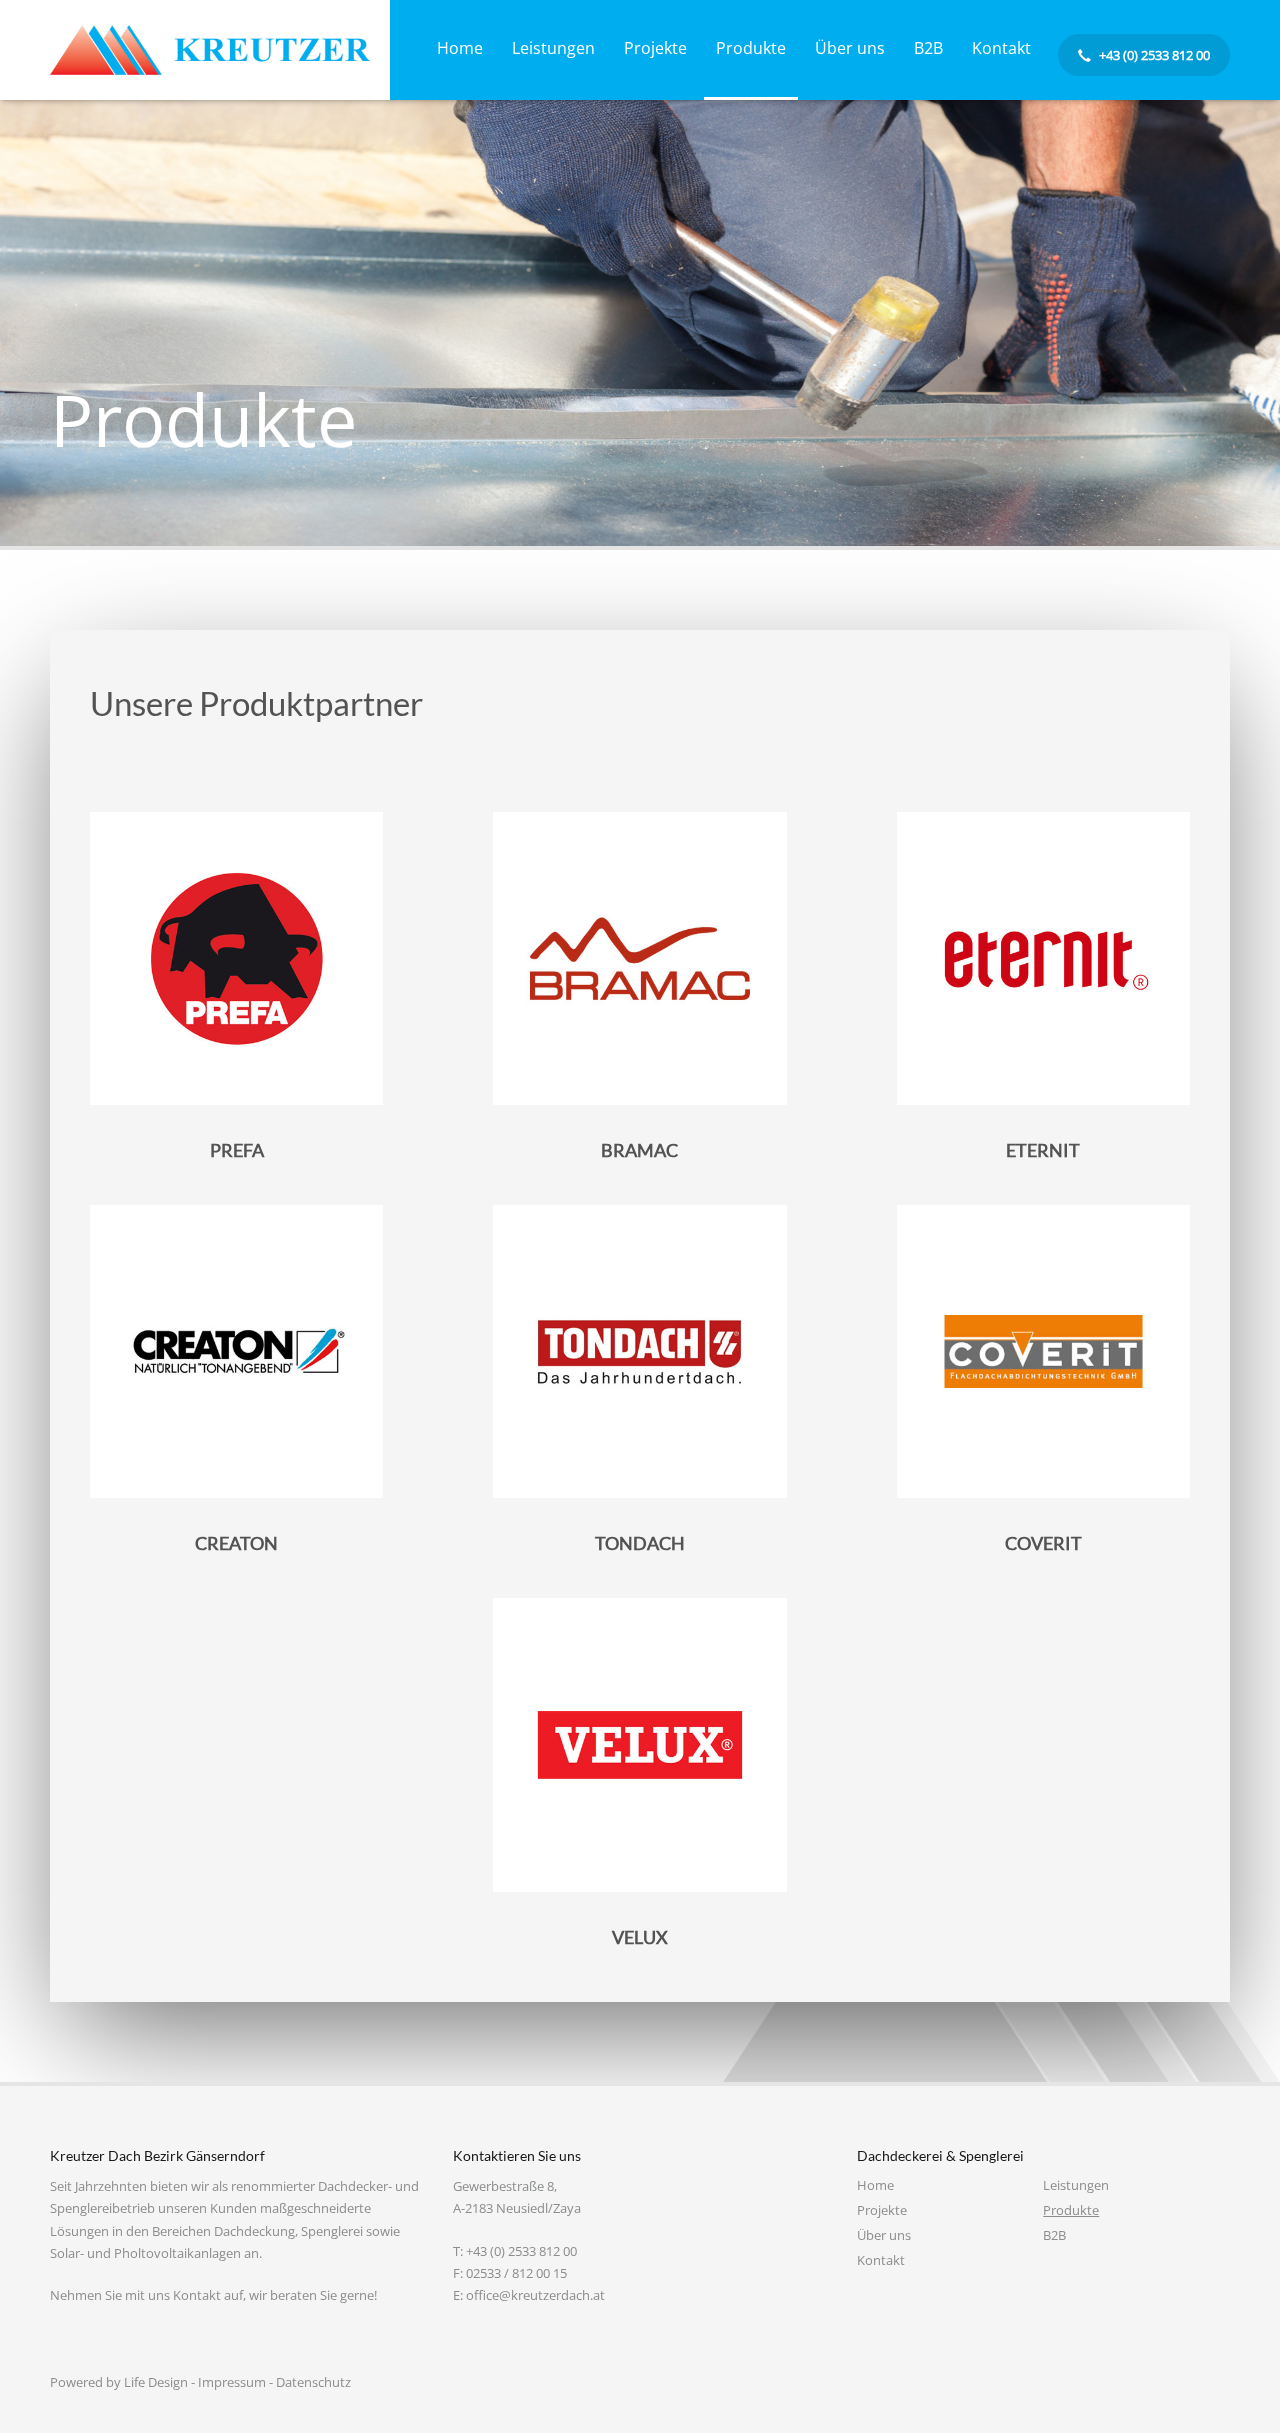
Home (875, 2185)
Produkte (1071, 2210)
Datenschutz (313, 2382)
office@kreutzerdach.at (535, 2295)
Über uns (884, 2235)
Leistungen (1076, 2185)
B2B (1054, 2235)
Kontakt (881, 2260)
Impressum (232, 2382)
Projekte (882, 2210)
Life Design (156, 2382)
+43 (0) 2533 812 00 (521, 2251)
